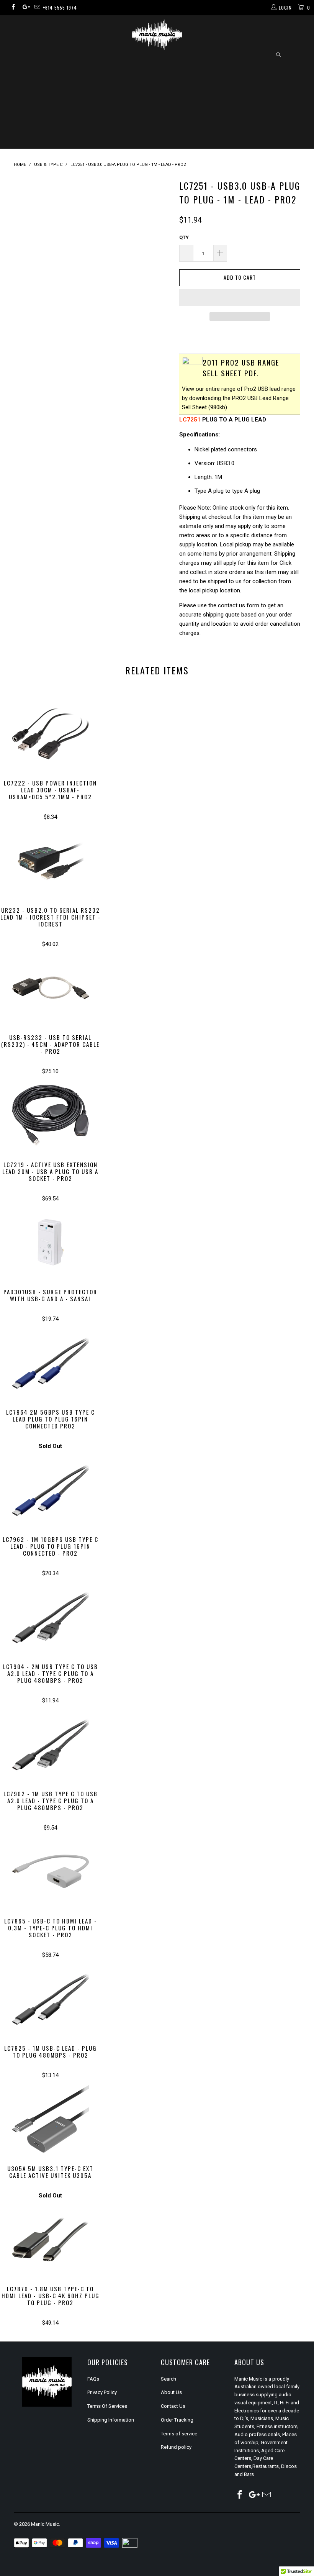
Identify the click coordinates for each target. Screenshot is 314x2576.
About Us (171, 2392)
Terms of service (179, 2434)
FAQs (93, 2379)
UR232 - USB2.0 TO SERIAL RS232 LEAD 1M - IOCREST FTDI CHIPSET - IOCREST (50, 861)
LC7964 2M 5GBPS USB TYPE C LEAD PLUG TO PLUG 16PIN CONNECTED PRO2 (50, 1363)
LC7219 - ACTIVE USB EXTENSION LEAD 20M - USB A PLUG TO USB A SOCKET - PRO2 (50, 1115)
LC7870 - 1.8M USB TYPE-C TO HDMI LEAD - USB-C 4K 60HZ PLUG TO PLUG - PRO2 (50, 2239)
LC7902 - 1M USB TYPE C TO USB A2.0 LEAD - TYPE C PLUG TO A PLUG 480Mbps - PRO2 (50, 1744)
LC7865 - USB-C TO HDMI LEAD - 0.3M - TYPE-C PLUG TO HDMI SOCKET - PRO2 (50, 1871)
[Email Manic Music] (37, 8)
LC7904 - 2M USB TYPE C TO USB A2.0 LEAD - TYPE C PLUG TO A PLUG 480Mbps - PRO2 (50, 1617)
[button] (240, 298)
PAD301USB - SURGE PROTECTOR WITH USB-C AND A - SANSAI (50, 1242)
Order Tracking (177, 2420)
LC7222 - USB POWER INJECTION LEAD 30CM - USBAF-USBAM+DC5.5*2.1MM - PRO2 (50, 733)
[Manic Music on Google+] (25, 8)
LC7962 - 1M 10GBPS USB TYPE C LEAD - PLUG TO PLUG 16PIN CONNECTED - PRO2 (50, 1490)
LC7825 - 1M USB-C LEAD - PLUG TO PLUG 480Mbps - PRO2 (50, 1999)
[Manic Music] (157, 35)
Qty (184, 237)
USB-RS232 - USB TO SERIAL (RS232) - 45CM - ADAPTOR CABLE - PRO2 (50, 988)
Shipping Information (111, 2420)
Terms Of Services (107, 2406)
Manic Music (45, 2524)
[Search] (278, 55)
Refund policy (176, 2447)
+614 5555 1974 (60, 7)
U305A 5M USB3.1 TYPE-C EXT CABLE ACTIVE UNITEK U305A (50, 2119)
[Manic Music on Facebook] (13, 8)
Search (168, 2379)
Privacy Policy (102, 2392)
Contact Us (173, 2406)
